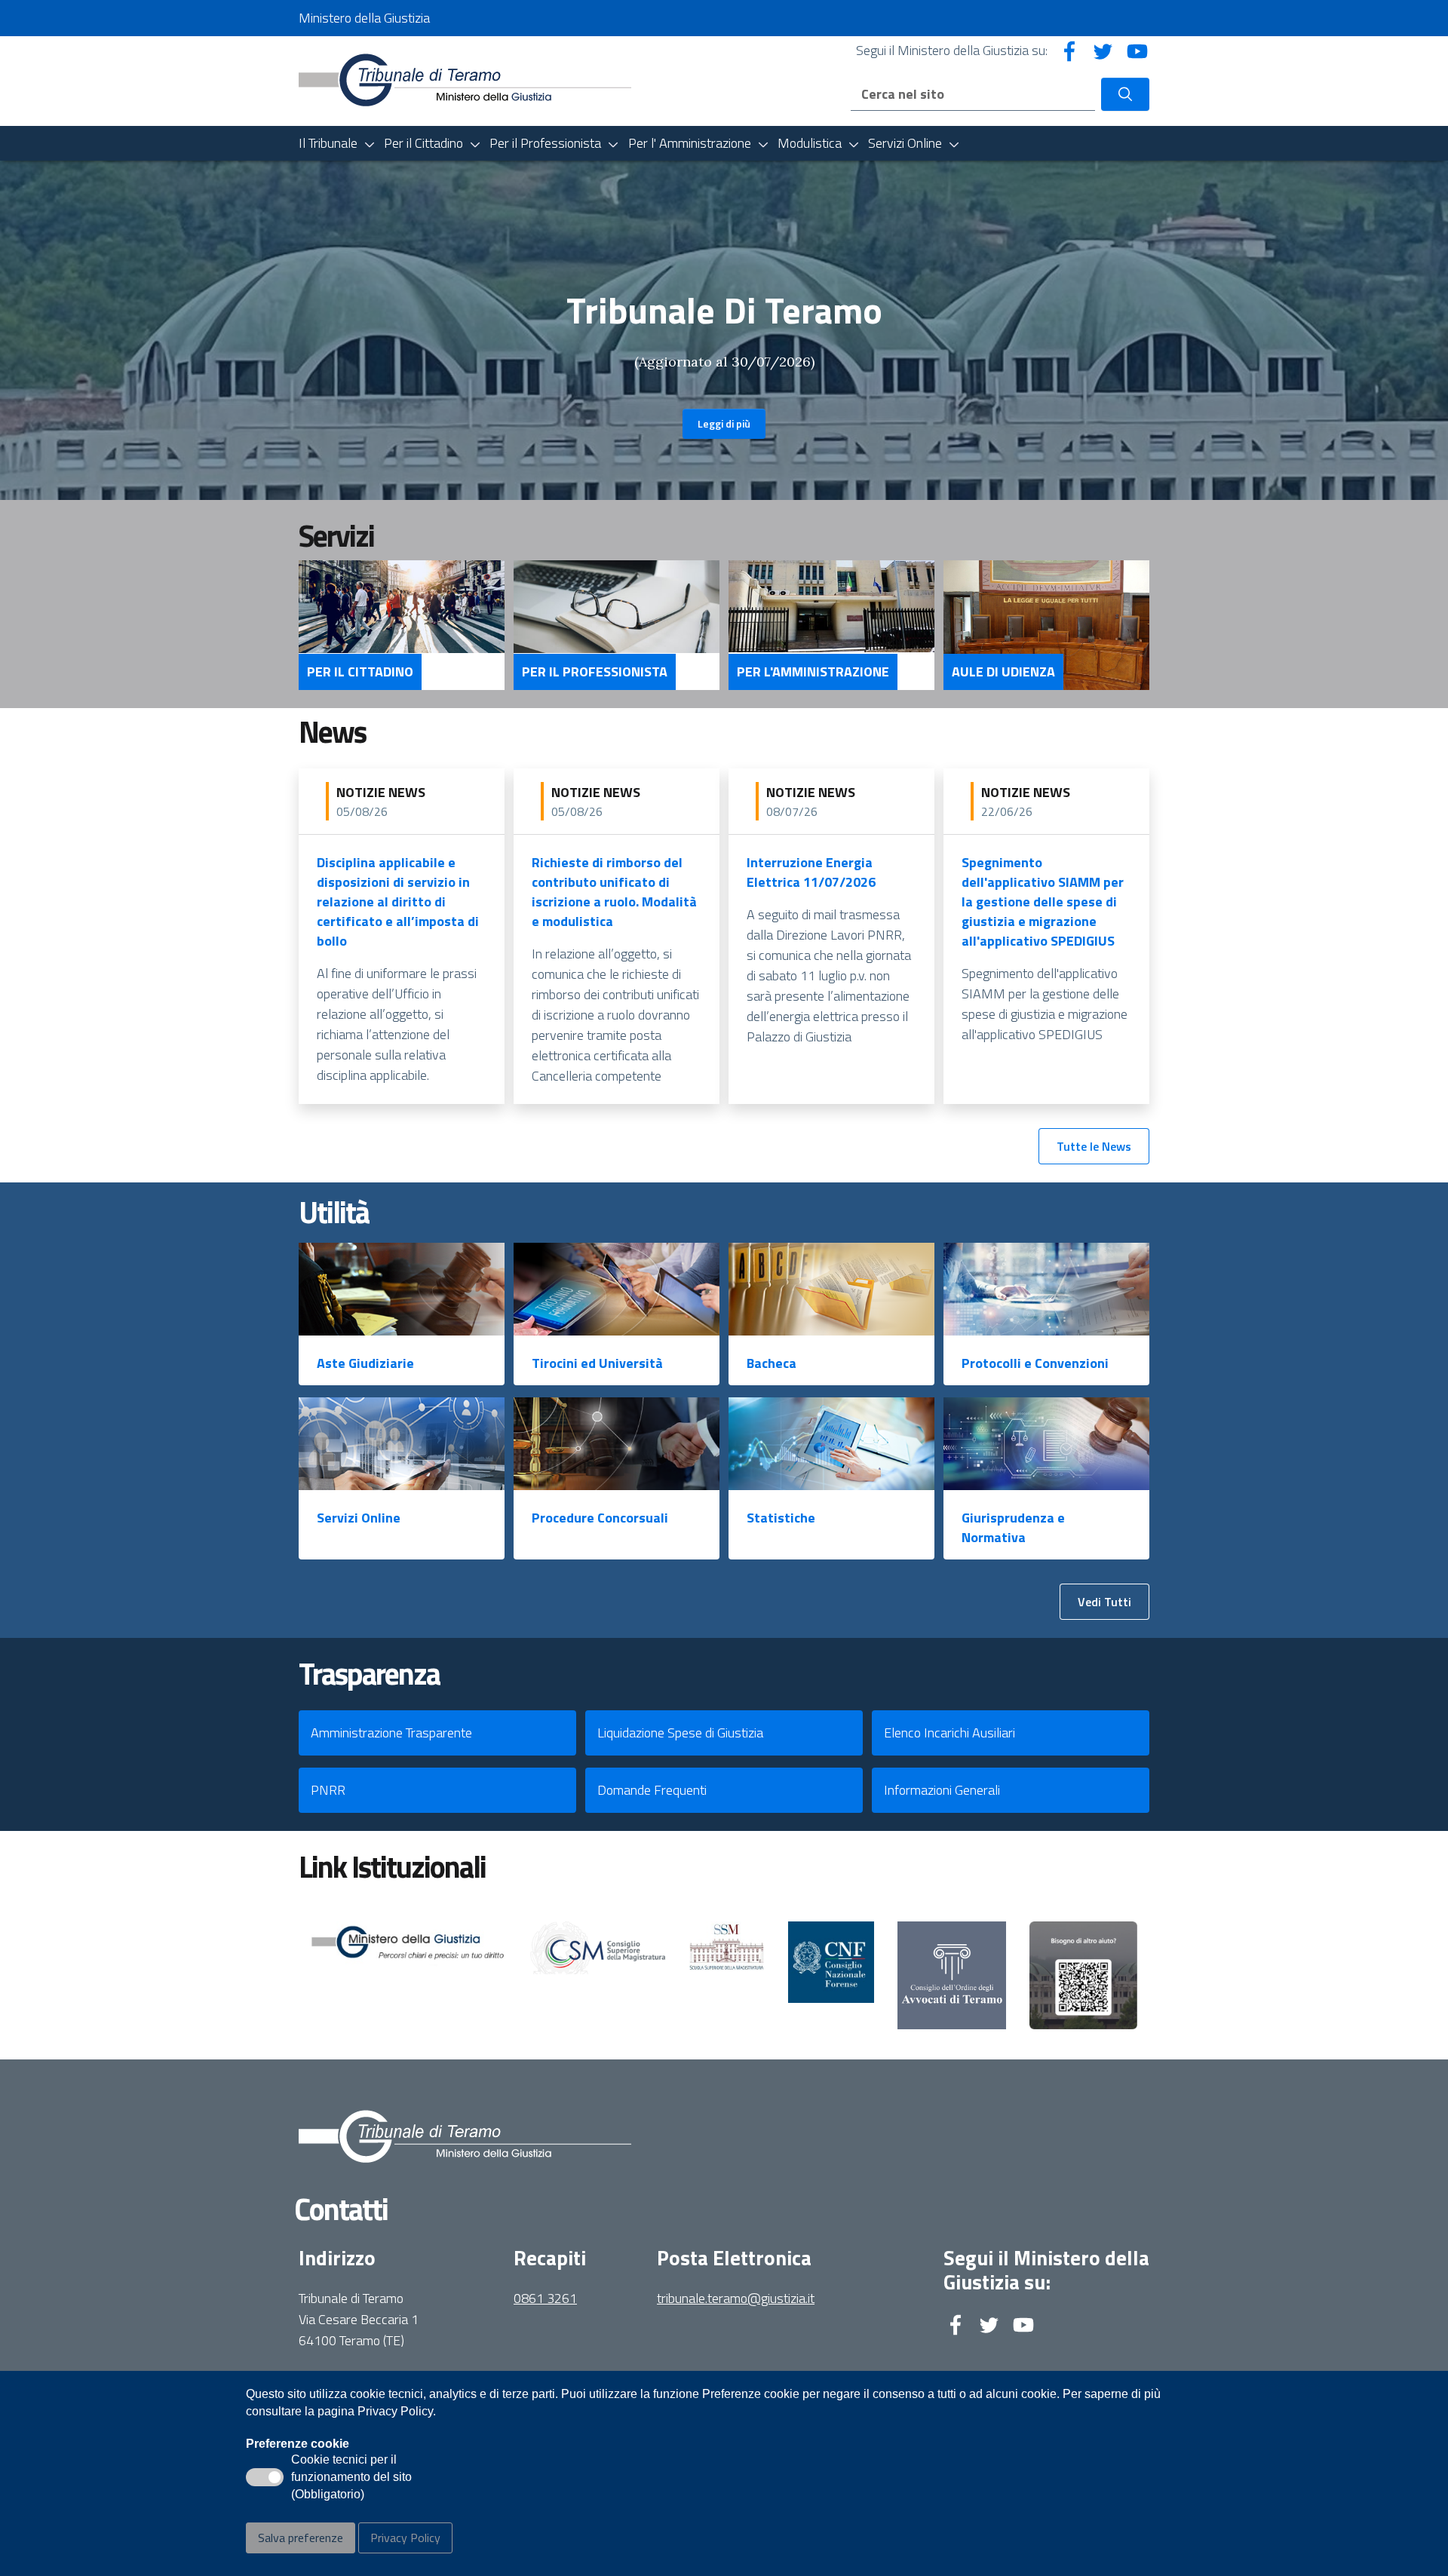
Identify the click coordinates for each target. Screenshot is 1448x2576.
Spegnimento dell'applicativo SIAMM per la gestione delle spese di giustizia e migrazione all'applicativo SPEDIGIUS (1043, 902)
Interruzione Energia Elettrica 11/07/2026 (811, 872)
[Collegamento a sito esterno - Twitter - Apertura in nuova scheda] (1103, 50)
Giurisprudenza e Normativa (1013, 1527)
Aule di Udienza (1003, 672)
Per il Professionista (595, 672)
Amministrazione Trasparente (391, 1733)
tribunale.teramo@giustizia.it (736, 2298)
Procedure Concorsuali (600, 1518)
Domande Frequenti (652, 1790)
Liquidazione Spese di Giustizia (680, 1733)
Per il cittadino (360, 672)
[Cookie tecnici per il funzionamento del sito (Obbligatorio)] (265, 2477)
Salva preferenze (301, 2538)
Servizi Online (359, 1518)
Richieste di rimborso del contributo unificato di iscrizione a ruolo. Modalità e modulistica (614, 892)
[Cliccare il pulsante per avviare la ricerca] (1125, 94)
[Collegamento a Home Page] (465, 80)
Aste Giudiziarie (365, 1363)
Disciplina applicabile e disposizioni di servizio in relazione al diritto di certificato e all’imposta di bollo (398, 902)
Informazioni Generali (942, 1790)
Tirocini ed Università (597, 1363)
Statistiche (781, 1518)
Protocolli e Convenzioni (1035, 1363)
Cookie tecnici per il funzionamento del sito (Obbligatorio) (351, 2478)
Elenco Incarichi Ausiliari (949, 1733)
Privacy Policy (405, 2538)
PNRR (328, 1790)
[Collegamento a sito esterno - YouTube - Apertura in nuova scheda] (1137, 50)
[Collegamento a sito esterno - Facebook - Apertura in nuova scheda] (1069, 50)
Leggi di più (724, 423)
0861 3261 (545, 2298)
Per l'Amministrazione (813, 672)
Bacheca (772, 1363)
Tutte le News (1094, 1146)
